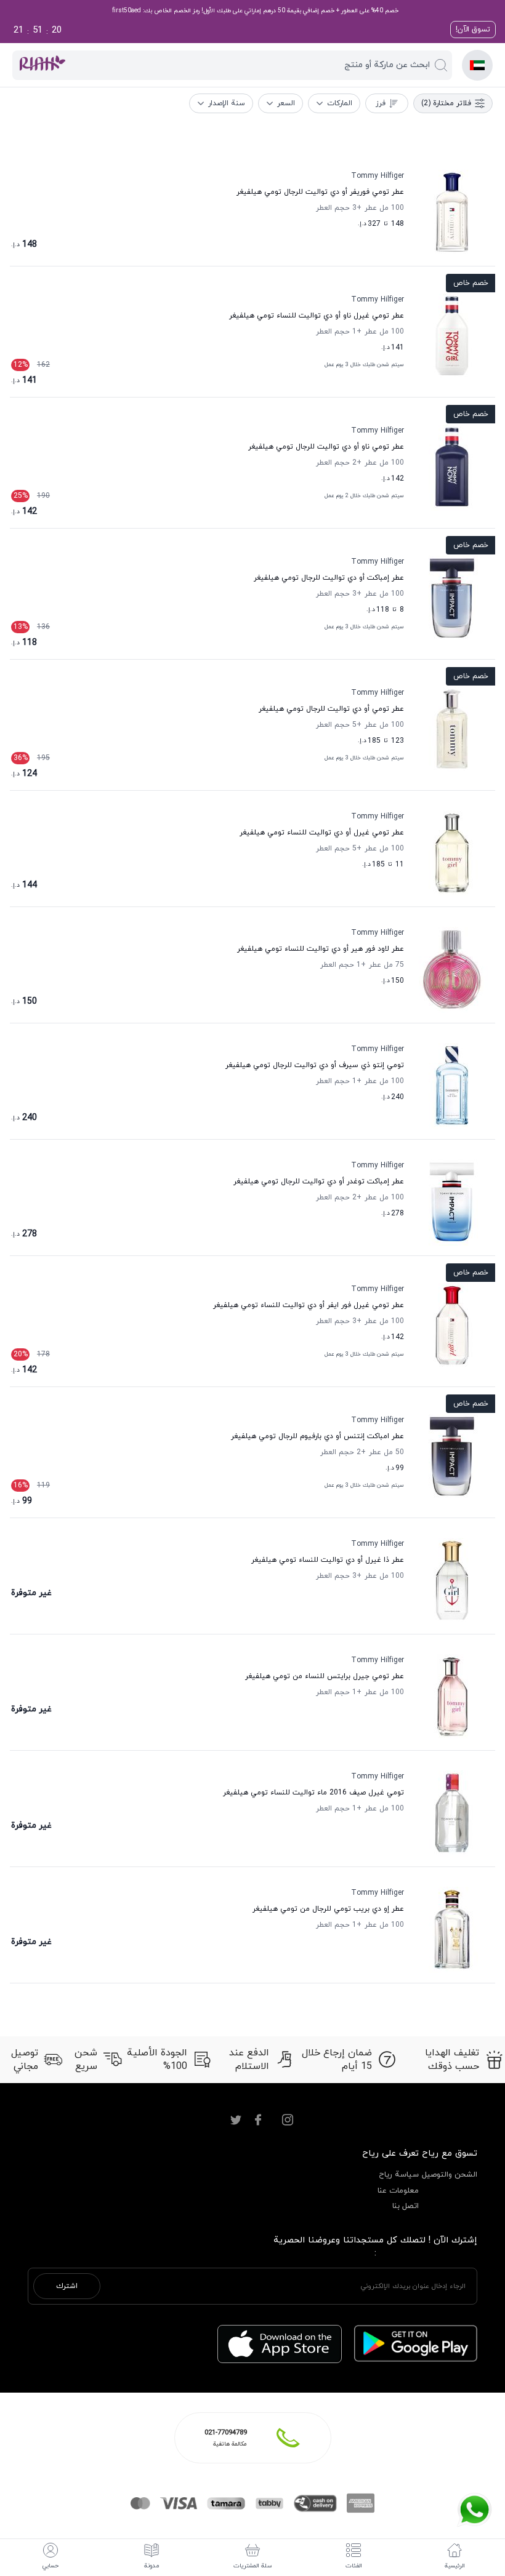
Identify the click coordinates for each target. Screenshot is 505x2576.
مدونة (151, 2566)
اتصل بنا (406, 2206)
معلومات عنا (398, 2191)
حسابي (50, 2566)
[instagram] (288, 2120)
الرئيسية (455, 2566)
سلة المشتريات (253, 2566)
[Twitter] (236, 2120)
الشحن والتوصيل (450, 2175)
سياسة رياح (399, 2175)
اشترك (67, 2286)
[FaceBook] (258, 2120)
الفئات (354, 2566)
